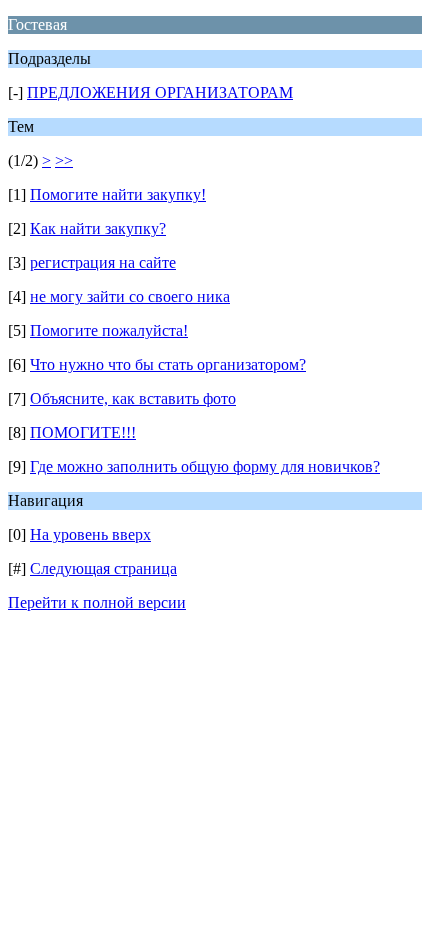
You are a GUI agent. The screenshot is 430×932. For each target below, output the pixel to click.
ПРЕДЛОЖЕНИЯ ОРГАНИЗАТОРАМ (160, 92)
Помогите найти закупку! (118, 194)
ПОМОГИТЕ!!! (83, 432)
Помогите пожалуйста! (109, 330)
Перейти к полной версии (97, 602)
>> (64, 160)
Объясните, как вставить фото (133, 398)
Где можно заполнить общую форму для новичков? (205, 466)
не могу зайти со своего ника (130, 296)
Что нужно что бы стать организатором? (168, 364)
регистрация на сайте (103, 262)
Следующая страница (103, 568)
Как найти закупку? (98, 228)
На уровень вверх (90, 534)
